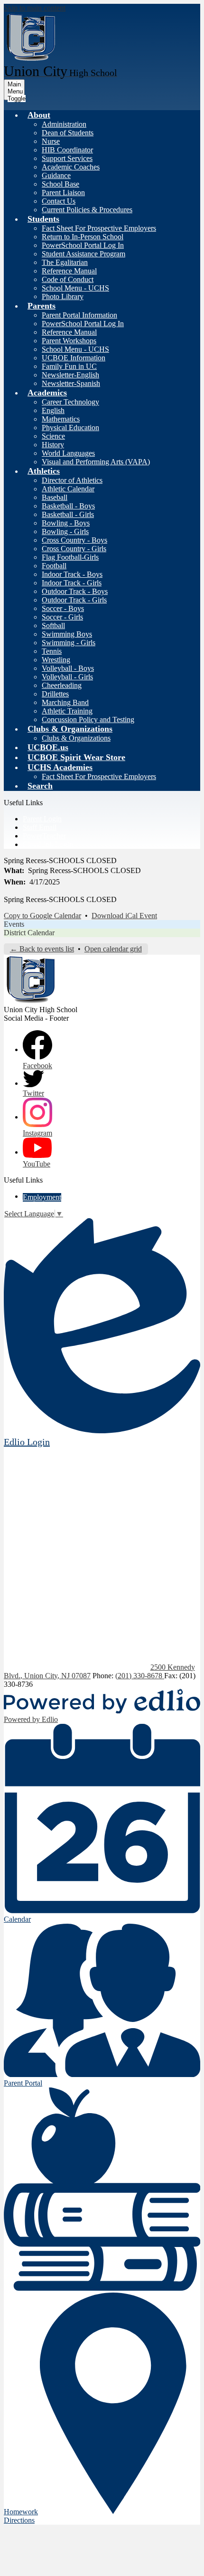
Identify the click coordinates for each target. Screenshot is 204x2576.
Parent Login (42, 819)
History (53, 445)
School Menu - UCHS (75, 288)
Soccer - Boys (63, 608)
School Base (60, 184)
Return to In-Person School (83, 237)
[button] (39, 115)
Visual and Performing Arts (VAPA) (96, 462)
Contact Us (59, 201)
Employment (42, 1197)
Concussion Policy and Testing (88, 719)
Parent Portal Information (79, 315)
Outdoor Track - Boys (75, 591)
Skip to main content (35, 8)
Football (54, 566)
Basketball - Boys (68, 506)
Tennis (52, 651)
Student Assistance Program (83, 254)
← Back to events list (42, 949)
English (53, 410)
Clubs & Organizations (76, 738)
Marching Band (65, 702)
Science (53, 436)
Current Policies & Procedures (87, 210)
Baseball (55, 497)
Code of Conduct (68, 279)
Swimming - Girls (69, 643)
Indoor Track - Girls (72, 583)
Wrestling (56, 660)
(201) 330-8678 (140, 1676)
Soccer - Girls (62, 617)
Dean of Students (68, 133)
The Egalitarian (65, 262)
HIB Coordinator (67, 150)
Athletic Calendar (68, 489)
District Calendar (29, 933)
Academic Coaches (71, 167)
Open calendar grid (113, 949)
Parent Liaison (63, 193)
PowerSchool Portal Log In (83, 245)
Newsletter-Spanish (71, 383)
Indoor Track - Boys (72, 574)
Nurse (51, 141)
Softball (53, 625)
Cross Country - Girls (74, 549)
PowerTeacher (44, 836)
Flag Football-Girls (70, 557)
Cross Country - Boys (74, 540)
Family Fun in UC (69, 366)
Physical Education (70, 428)
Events (14, 924)
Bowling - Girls (65, 531)
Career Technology (70, 402)
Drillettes (55, 694)
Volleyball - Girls (67, 677)
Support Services (67, 158)
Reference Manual (69, 271)
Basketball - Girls (68, 514)
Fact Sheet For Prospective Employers (99, 228)
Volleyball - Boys (68, 668)
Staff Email (40, 827)
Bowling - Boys (66, 523)
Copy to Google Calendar (42, 916)
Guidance (56, 175)
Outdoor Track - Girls (74, 600)
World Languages (68, 453)
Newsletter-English (70, 375)
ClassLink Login (48, 844)
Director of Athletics (72, 480)
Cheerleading (62, 685)
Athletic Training (67, 711)
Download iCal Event (124, 916)
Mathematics (61, 419)
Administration (64, 124)
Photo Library (63, 296)
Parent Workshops (69, 341)
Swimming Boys (67, 634)
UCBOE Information (74, 358)
